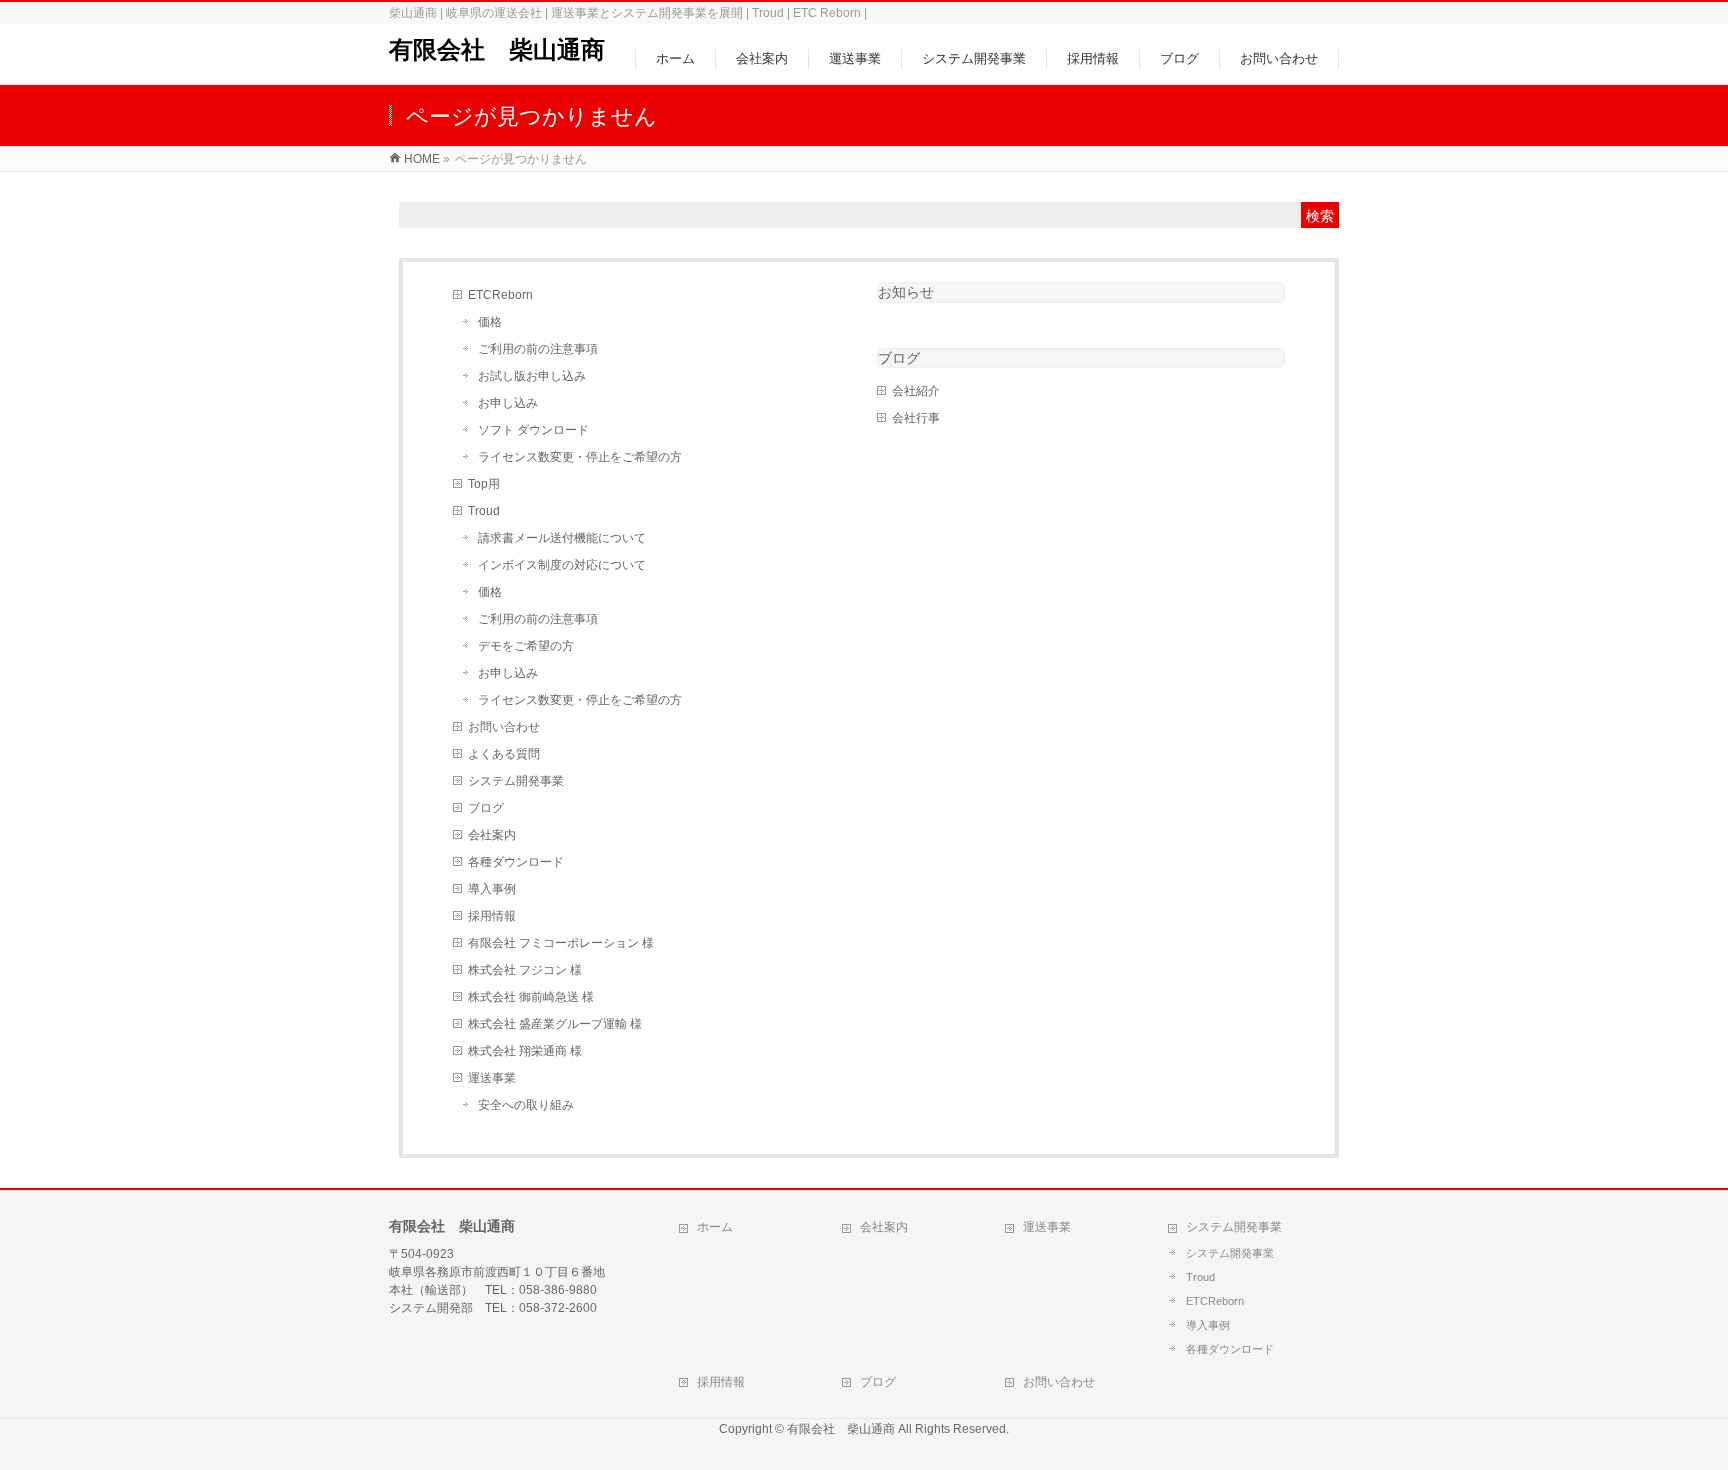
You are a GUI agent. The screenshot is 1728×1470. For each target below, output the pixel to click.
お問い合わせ (504, 727)
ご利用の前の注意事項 (538, 349)
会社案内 (492, 835)
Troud (484, 511)
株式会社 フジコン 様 (525, 970)
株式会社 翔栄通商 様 (525, 1051)
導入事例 (492, 889)
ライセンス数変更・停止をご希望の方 (580, 457)
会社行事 (916, 418)
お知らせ (906, 292)
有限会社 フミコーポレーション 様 (561, 943)
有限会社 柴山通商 (497, 49)
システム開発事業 (516, 781)
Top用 (484, 484)
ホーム (715, 1227)
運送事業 (492, 1078)
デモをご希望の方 (526, 646)
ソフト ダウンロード (533, 430)
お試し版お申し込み (532, 376)
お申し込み (508, 403)
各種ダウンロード (516, 862)
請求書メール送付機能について (562, 538)
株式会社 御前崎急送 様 (531, 997)
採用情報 (492, 916)
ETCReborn (500, 295)
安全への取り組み (526, 1105)
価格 (490, 322)
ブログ (486, 808)
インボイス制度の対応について (562, 565)
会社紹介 (916, 391)
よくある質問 (504, 754)
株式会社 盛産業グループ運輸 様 (555, 1024)
